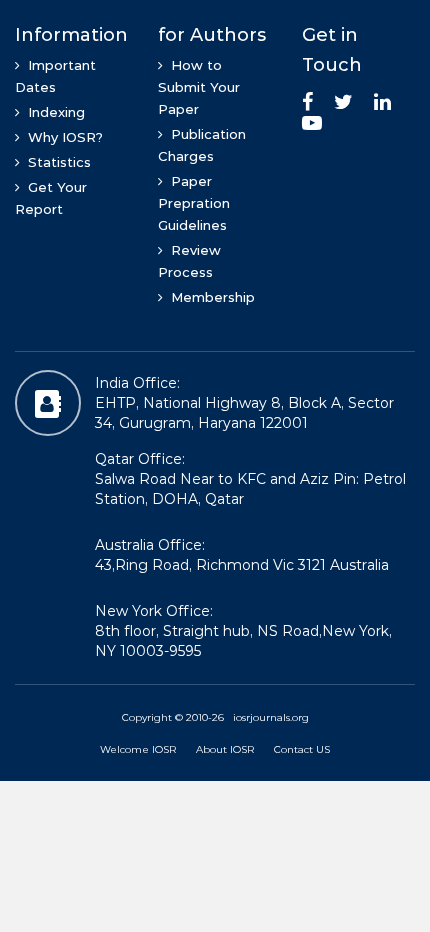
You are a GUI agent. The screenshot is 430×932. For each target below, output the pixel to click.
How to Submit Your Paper (199, 87)
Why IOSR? (61, 137)
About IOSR (225, 749)
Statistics (55, 162)
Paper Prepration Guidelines (194, 203)
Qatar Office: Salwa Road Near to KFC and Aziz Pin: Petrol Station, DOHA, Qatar (250, 479)
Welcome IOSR (138, 749)
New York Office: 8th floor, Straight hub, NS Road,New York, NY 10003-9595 (243, 631)
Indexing (52, 112)
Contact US (302, 749)
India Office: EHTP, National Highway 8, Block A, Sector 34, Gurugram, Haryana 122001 (244, 403)
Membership (209, 297)
